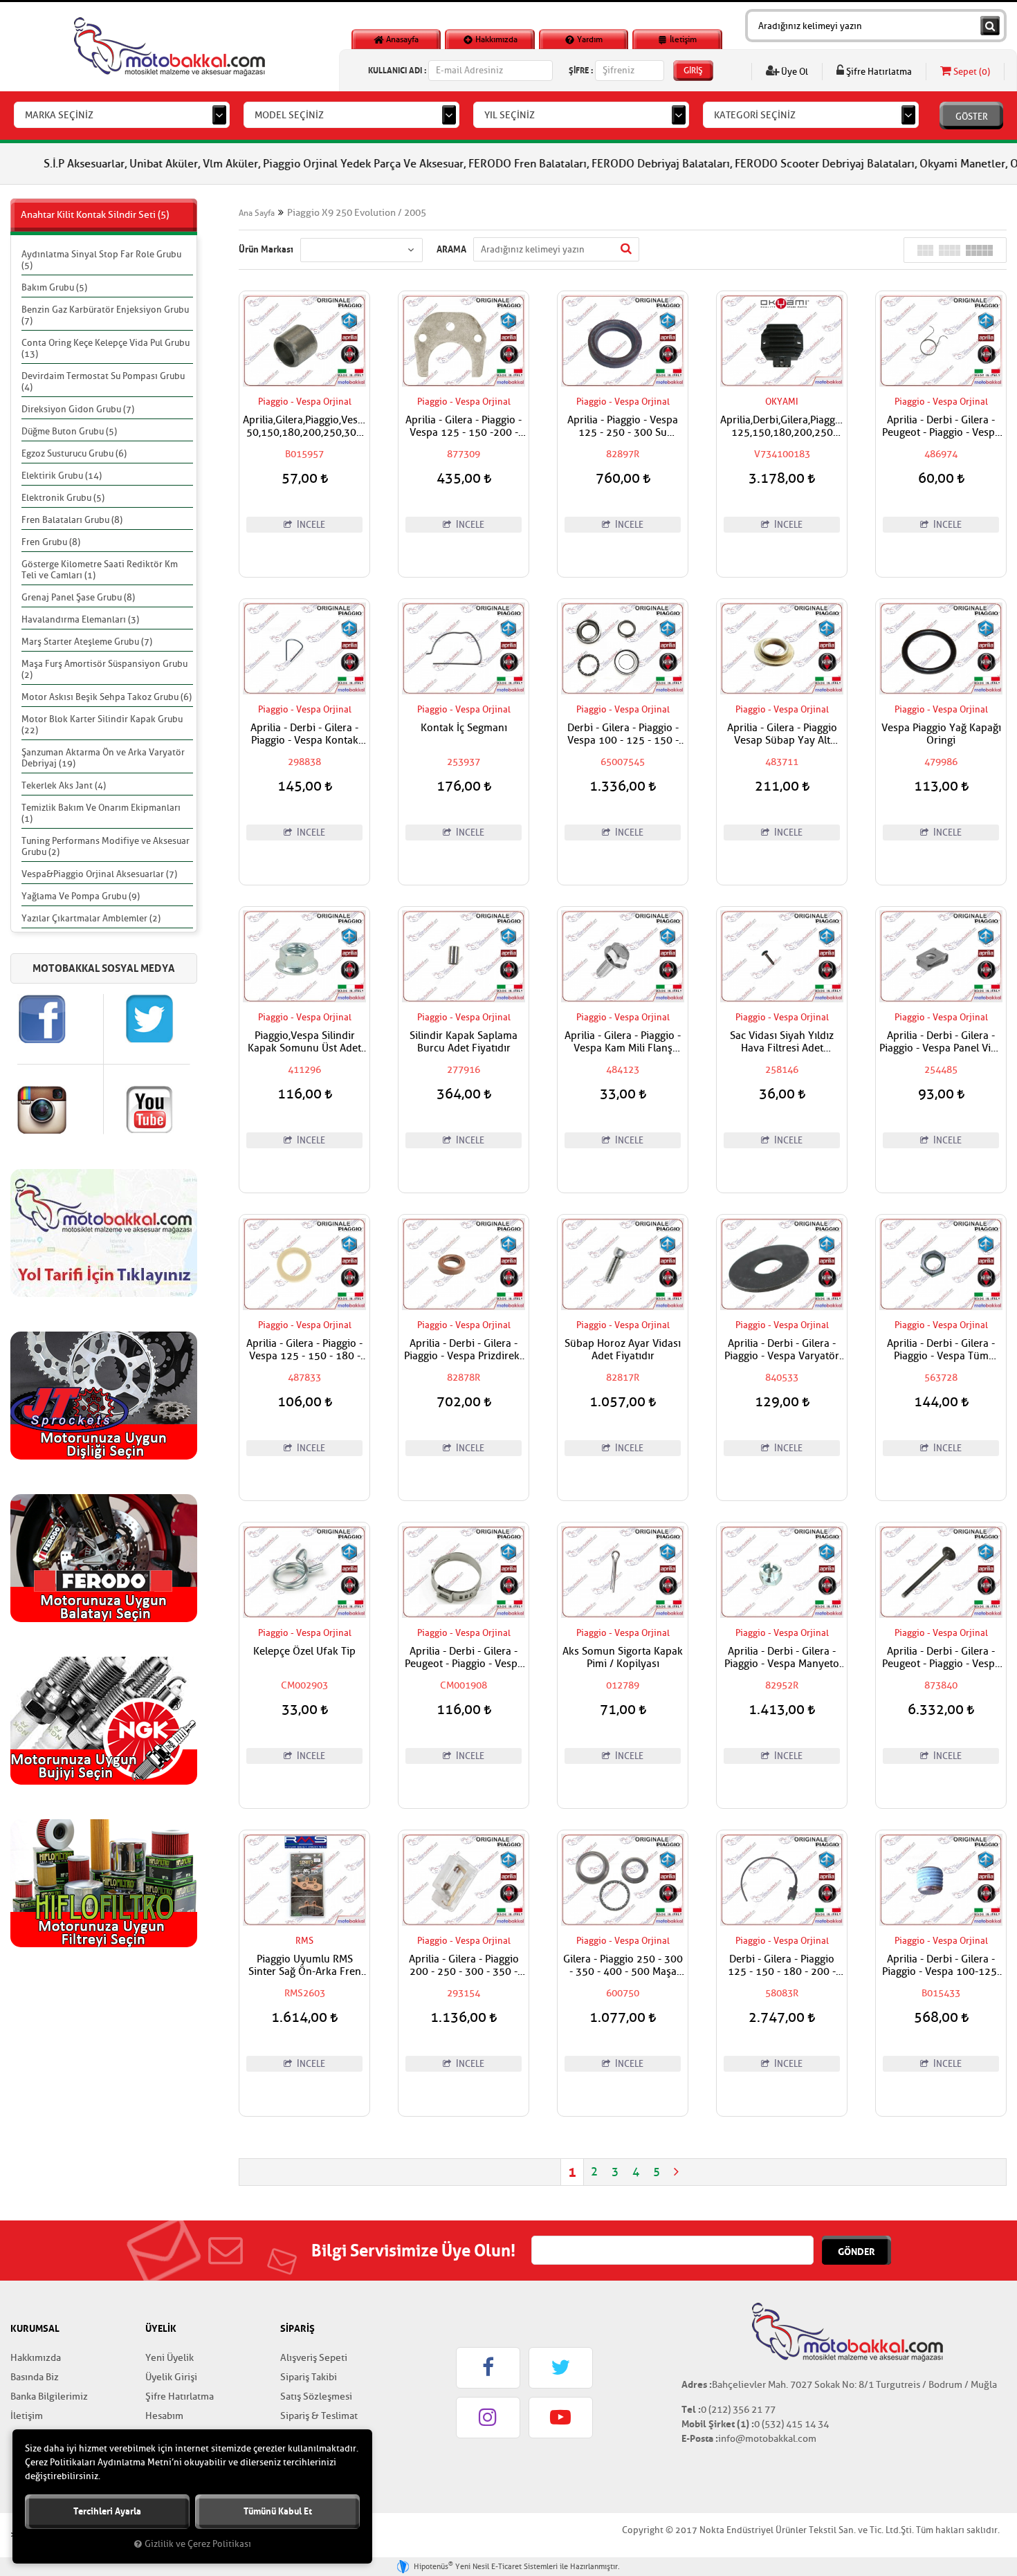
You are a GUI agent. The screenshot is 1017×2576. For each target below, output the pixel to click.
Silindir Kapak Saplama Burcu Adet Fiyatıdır (464, 1042)
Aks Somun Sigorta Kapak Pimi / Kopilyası (623, 1658)
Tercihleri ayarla (107, 2511)
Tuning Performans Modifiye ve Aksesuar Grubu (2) (106, 846)
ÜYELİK (161, 2328)
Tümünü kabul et (278, 2511)
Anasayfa (401, 39)
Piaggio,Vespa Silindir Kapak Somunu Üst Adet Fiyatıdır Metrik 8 (304, 1042)
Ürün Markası (266, 249)
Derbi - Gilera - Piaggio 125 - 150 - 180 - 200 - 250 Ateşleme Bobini (782, 1966)
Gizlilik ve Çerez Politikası (198, 2544)
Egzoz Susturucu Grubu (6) (74, 453)
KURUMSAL (35, 2328)
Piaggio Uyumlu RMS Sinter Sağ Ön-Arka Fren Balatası (305, 1966)
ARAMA (451, 249)
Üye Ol (794, 72)
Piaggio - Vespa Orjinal (305, 402)
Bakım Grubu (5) (54, 287)
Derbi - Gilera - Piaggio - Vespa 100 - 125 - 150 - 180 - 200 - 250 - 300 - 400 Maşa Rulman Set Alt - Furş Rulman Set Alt (623, 735)
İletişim (682, 39)
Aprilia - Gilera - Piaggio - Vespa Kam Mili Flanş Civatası (623, 1042)
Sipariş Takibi (309, 2377)
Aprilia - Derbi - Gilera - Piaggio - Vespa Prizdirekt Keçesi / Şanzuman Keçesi (464, 1350)
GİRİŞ (693, 71)
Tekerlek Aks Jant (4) (64, 785)
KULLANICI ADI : (397, 70)
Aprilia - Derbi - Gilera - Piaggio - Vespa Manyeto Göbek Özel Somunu (782, 1658)
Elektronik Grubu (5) (63, 498)
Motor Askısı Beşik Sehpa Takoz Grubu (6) (107, 697)
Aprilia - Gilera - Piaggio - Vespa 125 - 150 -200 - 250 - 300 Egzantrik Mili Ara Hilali (464, 427)
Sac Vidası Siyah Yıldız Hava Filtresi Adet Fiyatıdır (782, 1042)
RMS (304, 1941)
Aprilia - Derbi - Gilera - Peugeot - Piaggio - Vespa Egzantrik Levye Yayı (941, 427)
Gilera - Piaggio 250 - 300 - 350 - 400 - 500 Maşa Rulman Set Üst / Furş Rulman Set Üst (623, 1966)
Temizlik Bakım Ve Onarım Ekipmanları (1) (101, 813)
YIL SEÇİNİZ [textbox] (510, 115)
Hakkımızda (495, 39)
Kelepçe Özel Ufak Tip (304, 1652)
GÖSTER (972, 117)
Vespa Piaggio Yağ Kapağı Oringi (941, 735)
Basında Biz (35, 2377)
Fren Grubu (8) (51, 542)
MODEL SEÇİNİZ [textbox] (289, 115)
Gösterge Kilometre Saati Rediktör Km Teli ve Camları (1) (100, 570)
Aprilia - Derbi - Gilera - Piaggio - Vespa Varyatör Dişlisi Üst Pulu (782, 1350)
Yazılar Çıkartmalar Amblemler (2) (91, 918)
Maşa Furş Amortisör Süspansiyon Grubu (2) (104, 669)
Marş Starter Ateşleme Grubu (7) (87, 642)
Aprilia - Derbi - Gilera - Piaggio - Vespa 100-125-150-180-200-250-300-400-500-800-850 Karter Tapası (941, 1966)
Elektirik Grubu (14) (62, 476)
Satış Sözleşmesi (316, 2396)
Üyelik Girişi (171, 2377)
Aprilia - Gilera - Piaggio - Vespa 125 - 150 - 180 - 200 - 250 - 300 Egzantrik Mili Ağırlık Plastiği (304, 1350)
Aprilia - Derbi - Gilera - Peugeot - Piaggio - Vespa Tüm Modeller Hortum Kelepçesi (464, 1658)
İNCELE (310, 525)
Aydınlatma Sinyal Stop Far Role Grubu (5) (101, 260)
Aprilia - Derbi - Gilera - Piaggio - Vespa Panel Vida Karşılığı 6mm (941, 1042)
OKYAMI (782, 402)
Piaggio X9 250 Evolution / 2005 (357, 213)
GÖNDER (856, 2252)
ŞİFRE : (581, 70)
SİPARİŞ (297, 2328)
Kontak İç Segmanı (464, 728)
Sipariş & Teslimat (319, 2416)
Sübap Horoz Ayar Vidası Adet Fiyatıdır (623, 1350)
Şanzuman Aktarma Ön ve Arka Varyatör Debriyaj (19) (103, 758)
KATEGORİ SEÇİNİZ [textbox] (755, 115)
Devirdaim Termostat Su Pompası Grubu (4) (103, 381)
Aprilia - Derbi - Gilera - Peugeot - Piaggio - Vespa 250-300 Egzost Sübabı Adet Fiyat (941, 1658)
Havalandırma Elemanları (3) (80, 619)
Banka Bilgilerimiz (49, 2396)
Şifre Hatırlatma (878, 72)
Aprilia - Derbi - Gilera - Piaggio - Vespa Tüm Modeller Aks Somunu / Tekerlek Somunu (941, 1350)
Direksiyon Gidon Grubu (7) (78, 409)
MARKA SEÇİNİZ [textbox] (59, 115)
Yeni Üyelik (169, 2358)
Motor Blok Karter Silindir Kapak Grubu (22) (102, 725)
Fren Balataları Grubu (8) (72, 520)
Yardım (589, 39)
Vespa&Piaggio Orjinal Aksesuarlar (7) (99, 874)
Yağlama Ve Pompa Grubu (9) (81, 896)
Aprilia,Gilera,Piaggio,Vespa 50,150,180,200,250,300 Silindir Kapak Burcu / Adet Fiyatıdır (304, 427)
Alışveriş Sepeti (314, 2358)
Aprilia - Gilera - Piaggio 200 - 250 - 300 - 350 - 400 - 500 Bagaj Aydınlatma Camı (464, 1966)
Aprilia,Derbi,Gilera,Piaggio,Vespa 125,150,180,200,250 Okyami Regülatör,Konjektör (782, 427)
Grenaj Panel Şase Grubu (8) (78, 597)
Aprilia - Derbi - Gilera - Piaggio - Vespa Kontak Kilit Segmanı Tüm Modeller (304, 735)
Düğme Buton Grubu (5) (69, 431)
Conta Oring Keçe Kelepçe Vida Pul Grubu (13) (106, 348)
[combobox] (122, 115)
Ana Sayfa (257, 213)
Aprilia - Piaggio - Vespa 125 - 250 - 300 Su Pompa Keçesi (623, 427)
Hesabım (164, 2416)
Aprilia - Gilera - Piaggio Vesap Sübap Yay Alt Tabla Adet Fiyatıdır (782, 735)
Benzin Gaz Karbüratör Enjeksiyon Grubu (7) (105, 315)
